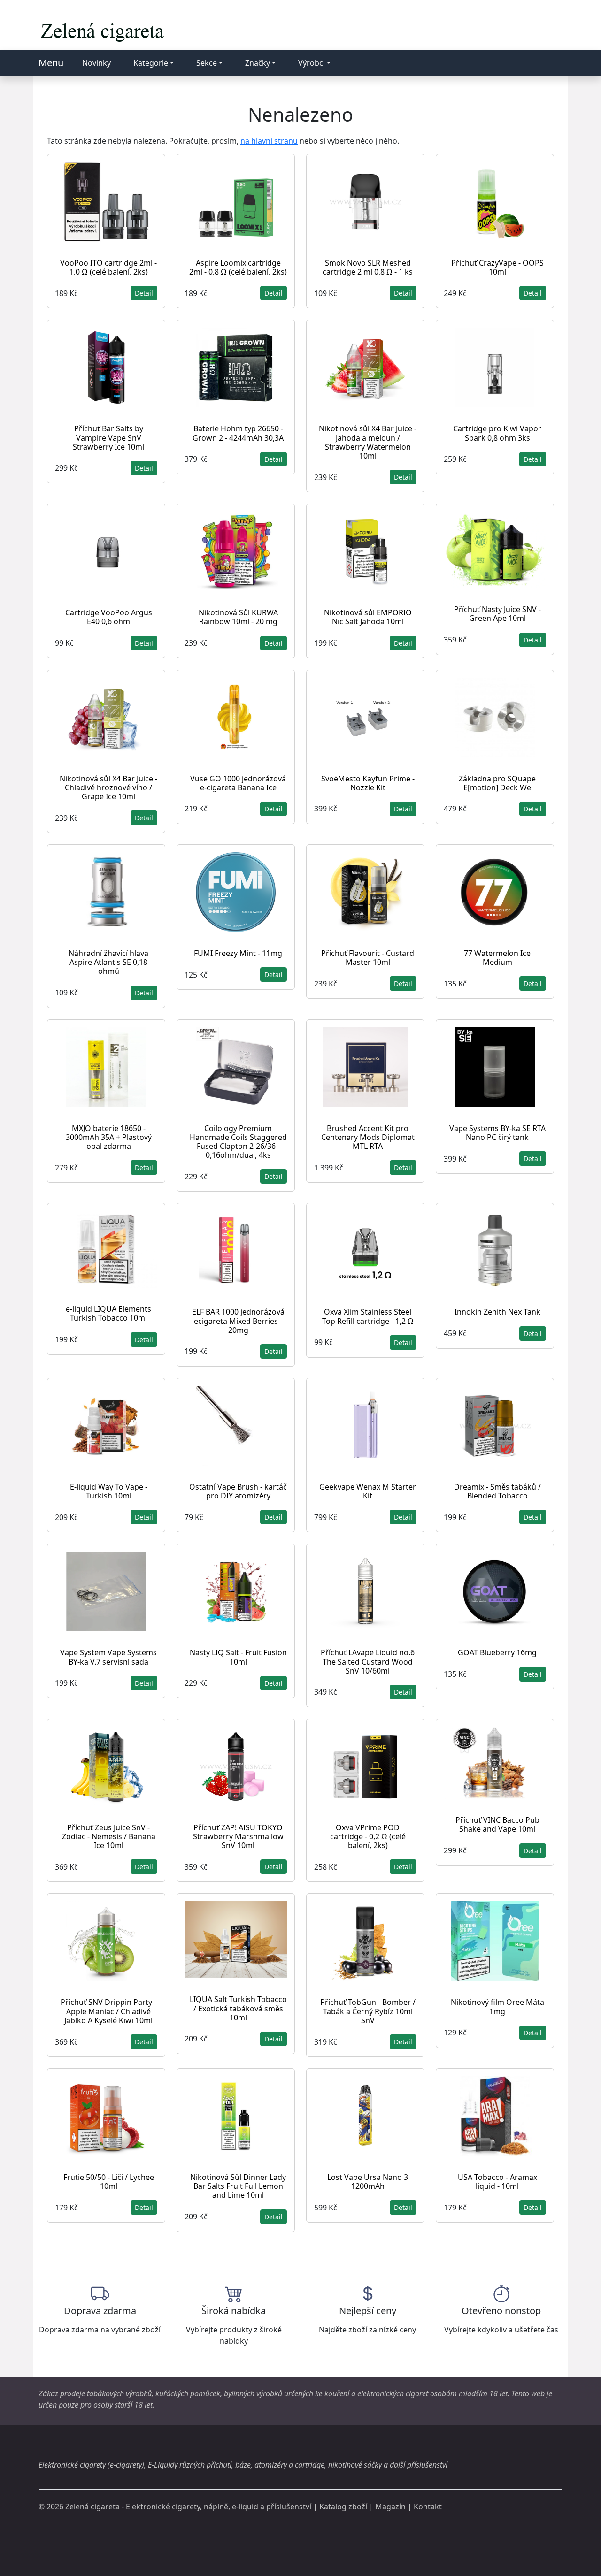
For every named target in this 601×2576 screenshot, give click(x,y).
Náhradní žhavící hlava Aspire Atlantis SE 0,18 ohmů (108, 962)
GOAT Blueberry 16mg (497, 1652)
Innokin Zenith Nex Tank (497, 1312)
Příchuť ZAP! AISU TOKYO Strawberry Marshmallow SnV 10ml (238, 1836)
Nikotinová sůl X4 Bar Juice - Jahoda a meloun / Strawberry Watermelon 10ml (368, 442)
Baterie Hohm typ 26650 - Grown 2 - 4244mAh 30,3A (238, 433)
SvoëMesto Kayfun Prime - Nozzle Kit (368, 783)
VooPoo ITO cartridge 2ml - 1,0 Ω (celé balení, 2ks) (108, 267)
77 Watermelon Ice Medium (497, 958)
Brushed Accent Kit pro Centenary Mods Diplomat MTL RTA (368, 1137)
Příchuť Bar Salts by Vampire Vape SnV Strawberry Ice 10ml (108, 437)
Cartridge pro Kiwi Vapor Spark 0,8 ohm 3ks (497, 433)
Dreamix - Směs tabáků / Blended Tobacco (497, 1491)
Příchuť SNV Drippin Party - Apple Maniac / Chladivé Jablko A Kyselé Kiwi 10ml (108, 2011)
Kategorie (151, 63)
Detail (144, 293)
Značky (258, 63)
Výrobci (312, 63)
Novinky (96, 63)
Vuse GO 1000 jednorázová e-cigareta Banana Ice (238, 783)
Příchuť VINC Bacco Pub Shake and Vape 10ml (497, 1824)
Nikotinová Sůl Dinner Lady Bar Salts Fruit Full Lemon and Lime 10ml (238, 2186)
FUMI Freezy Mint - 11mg (238, 953)
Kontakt (428, 2507)
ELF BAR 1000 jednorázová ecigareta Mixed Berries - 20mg (238, 1321)
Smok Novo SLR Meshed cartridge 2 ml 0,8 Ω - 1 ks (368, 267)
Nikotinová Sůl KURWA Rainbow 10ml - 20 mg (238, 617)
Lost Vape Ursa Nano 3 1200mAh (368, 2182)
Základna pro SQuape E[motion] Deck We (497, 783)
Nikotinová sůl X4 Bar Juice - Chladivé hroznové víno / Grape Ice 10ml (108, 787)
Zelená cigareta (92, 2507)
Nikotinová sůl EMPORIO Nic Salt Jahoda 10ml (368, 617)
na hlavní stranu (269, 141)
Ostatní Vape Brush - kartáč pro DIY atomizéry (238, 1491)
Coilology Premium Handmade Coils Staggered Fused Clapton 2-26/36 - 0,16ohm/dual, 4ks (238, 1142)
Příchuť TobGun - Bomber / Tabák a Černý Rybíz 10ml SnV (368, 2011)
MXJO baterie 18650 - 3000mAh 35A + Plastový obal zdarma (109, 1137)
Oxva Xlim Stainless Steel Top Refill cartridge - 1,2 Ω (368, 1316)
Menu (51, 63)
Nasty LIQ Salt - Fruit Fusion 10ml (238, 1657)
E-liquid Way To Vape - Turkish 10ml (109, 1491)
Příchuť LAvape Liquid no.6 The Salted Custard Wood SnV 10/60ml (368, 1661)
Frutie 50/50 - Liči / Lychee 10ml (109, 2182)
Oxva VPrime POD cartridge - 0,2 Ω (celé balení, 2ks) (368, 1836)
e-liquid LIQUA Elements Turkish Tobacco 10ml (108, 1313)
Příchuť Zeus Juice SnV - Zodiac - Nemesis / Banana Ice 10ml (109, 1836)
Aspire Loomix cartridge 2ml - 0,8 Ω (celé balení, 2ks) (238, 267)
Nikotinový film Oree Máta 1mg (497, 2007)
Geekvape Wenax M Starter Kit (368, 1491)
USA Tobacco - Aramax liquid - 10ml (497, 2182)
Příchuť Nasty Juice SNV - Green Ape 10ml (497, 614)
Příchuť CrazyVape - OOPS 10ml (497, 267)
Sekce (207, 63)
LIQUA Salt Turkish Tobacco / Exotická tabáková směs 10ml (238, 2008)
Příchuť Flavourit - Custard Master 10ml (368, 958)
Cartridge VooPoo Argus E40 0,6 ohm (109, 617)
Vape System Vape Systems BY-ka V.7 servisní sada (108, 1657)
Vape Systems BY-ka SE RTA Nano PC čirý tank (497, 1133)
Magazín (390, 2507)
